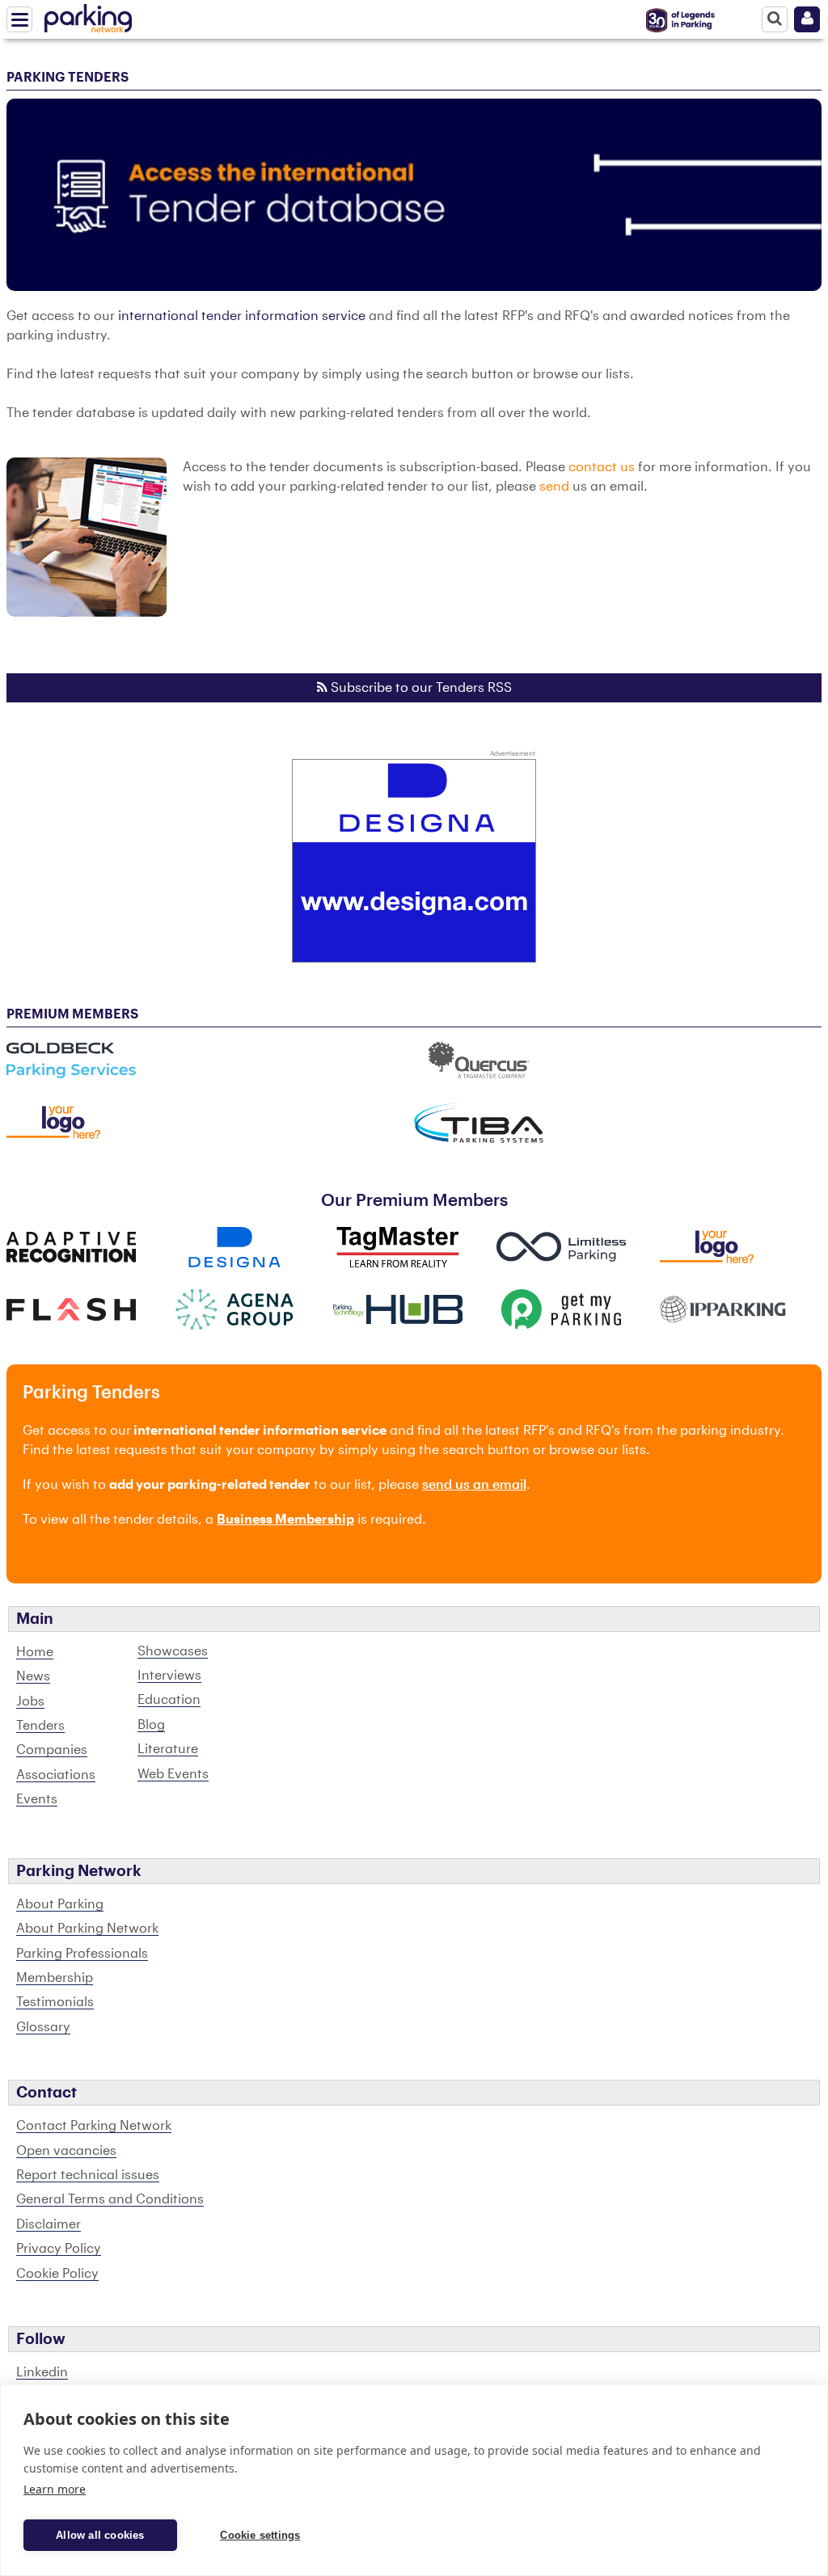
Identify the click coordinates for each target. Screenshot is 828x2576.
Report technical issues (88, 2175)
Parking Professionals (82, 1954)
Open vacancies (66, 2151)
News (33, 1676)
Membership (55, 1978)
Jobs (30, 1701)
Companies (52, 1750)
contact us (602, 467)
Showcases (173, 1651)
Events (37, 1799)
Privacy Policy (59, 2249)
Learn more (55, 2489)
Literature (168, 1749)
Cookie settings (260, 2535)
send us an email (474, 1485)
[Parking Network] (88, 15)
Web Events (173, 1774)
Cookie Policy (57, 2274)
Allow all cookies (100, 2535)
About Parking (60, 1904)
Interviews (169, 1676)
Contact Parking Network (94, 2126)
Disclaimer (49, 2224)
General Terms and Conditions (110, 2199)
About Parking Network (87, 1929)
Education (169, 1700)
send (554, 487)
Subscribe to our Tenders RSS (420, 688)
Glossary (43, 2027)
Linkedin (42, 2372)
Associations (56, 1775)
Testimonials (55, 2002)
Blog (151, 1725)
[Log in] (807, 19)
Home (35, 1652)
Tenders (40, 1726)
